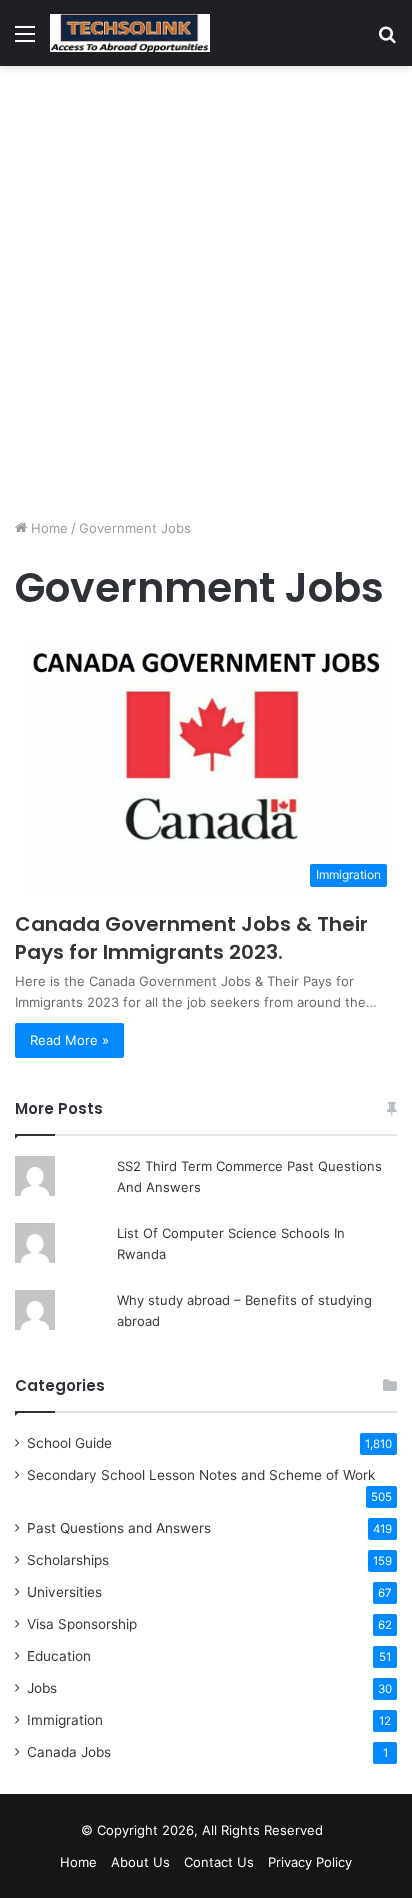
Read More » (69, 1040)
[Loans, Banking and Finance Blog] (130, 33)
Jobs (42, 1688)
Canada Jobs (69, 1752)
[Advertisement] (206, 292)
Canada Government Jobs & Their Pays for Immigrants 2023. (191, 938)
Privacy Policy (310, 1862)
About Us (140, 1862)
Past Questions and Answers (119, 1528)
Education (59, 1656)
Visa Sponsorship (82, 1624)
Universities (64, 1592)
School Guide (69, 1443)
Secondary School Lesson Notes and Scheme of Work (201, 1475)
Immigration (65, 1720)
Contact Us (219, 1862)
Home (47, 528)
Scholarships (68, 1560)
